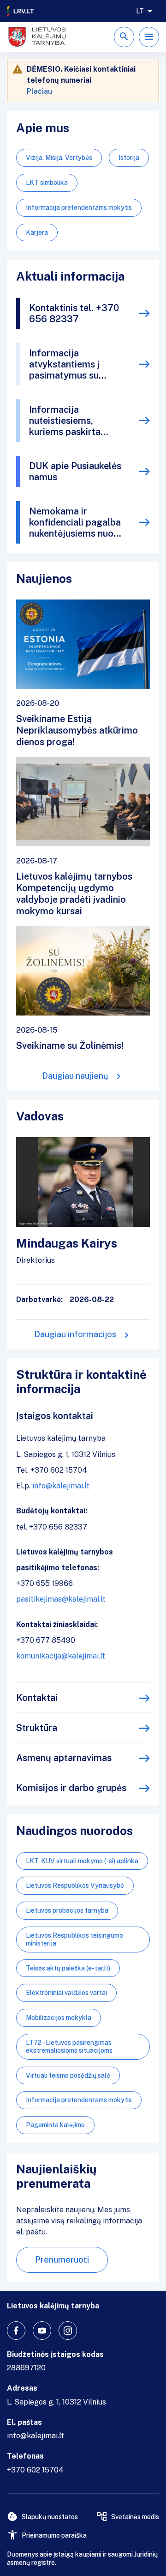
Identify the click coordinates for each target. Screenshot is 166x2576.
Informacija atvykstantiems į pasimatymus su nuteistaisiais (64, 364)
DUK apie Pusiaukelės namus (75, 471)
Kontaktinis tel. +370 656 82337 (74, 313)
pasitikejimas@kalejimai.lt (61, 1599)
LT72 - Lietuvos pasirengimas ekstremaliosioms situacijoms (69, 2047)
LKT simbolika (47, 183)
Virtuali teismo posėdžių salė (68, 2075)
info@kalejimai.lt (61, 1486)
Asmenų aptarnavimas (64, 1758)
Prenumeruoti (62, 2260)
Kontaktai (37, 1698)
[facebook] (16, 2331)
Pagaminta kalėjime (55, 2125)
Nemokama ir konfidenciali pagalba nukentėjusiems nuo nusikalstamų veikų (75, 522)
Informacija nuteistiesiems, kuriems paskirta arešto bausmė (65, 421)
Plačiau (39, 91)
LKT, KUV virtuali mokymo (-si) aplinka (82, 1861)
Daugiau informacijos (75, 1334)
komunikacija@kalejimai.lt (61, 1656)
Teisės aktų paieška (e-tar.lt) (68, 1968)
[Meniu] (149, 37)
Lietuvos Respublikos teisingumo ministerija (74, 1939)
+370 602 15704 (35, 2470)
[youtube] (42, 2331)
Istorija (129, 158)
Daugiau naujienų (75, 1076)
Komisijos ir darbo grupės (71, 1788)
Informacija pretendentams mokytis (79, 208)
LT (140, 11)
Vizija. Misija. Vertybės (59, 158)
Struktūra (37, 1728)
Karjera (37, 233)
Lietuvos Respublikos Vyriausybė (75, 1885)
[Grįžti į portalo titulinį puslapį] (21, 11)
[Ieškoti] (124, 37)
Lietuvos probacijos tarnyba (67, 1910)
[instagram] (68, 2331)
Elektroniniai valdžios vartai (66, 1993)
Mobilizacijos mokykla (59, 2018)
